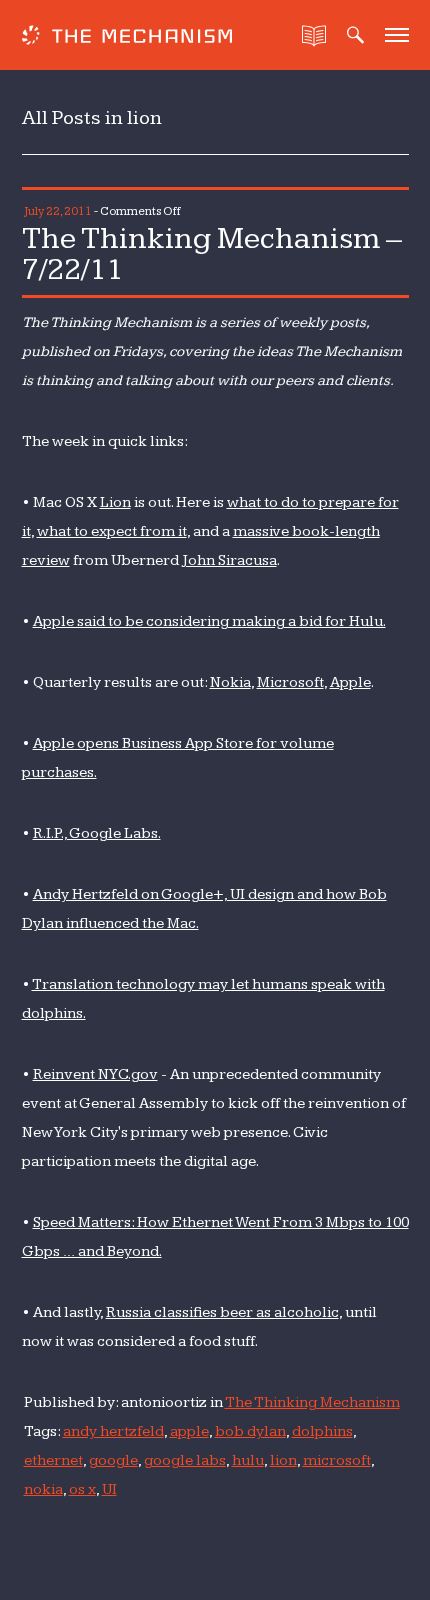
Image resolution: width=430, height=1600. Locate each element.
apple (189, 1431)
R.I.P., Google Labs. (97, 833)
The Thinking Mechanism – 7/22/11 (212, 254)
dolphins (322, 1431)
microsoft (337, 1460)
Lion (115, 502)
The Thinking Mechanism (312, 1402)
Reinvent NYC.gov (95, 1074)
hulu (248, 1460)
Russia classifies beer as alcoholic (222, 1312)
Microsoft (290, 682)
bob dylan (250, 1431)
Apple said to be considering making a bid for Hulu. (209, 621)
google (113, 1460)
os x (82, 1489)
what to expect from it (112, 531)
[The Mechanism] (127, 37)
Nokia (230, 682)
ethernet (53, 1460)
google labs (185, 1460)
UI (109, 1489)
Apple (350, 682)
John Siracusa (229, 560)
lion (283, 1460)
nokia (43, 1489)
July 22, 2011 (58, 211)
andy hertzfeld (113, 1431)
